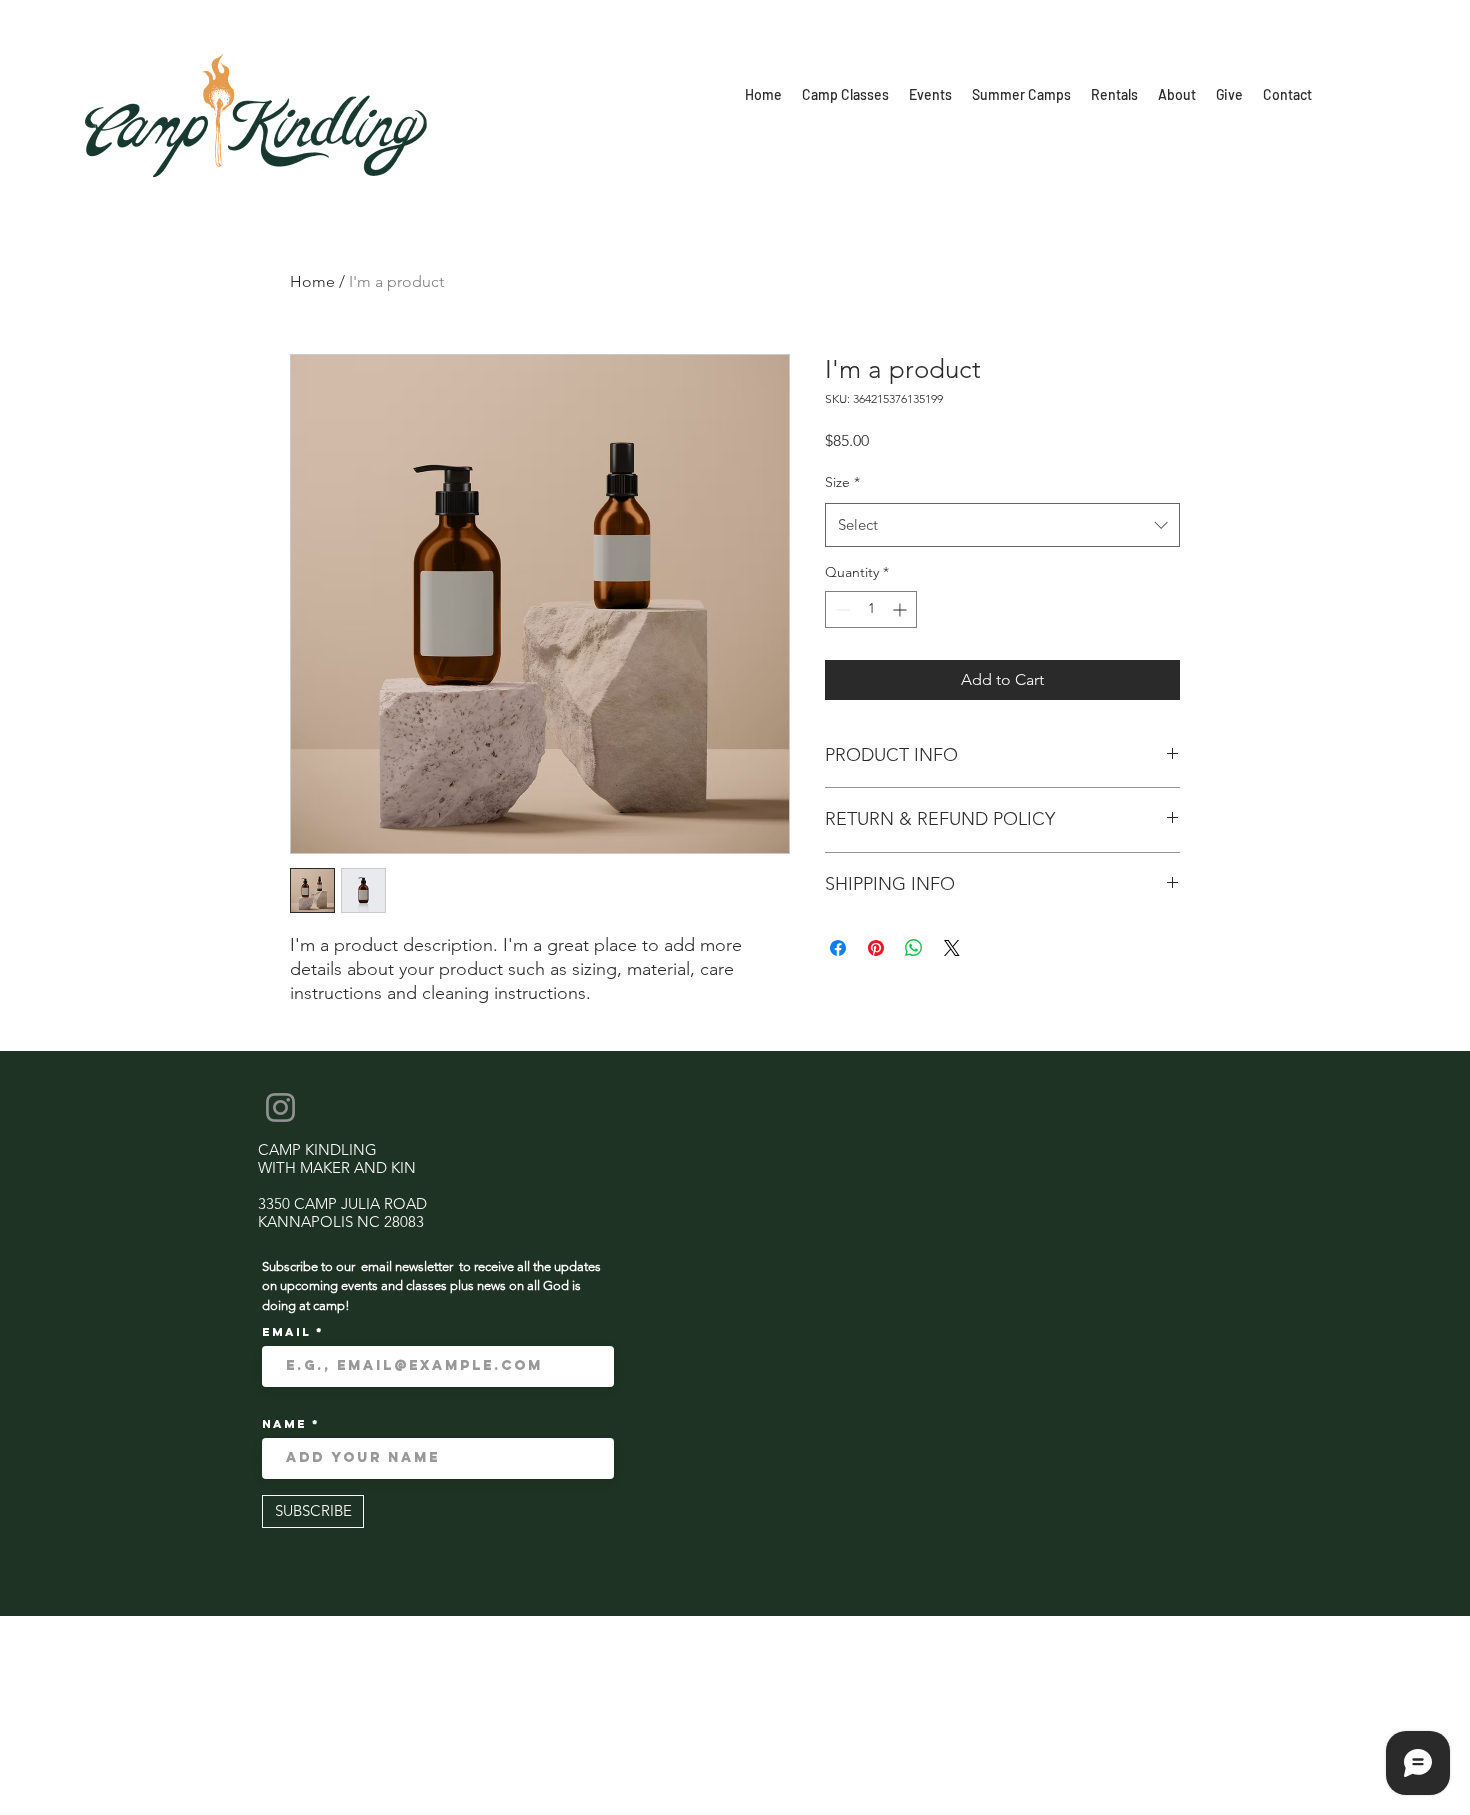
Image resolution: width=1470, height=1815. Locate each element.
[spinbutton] (871, 609)
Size (842, 482)
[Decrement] (840, 609)
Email (289, 1332)
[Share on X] (952, 948)
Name (287, 1424)
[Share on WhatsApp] (914, 948)
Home (312, 281)
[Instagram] (280, 1107)
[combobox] (1002, 525)
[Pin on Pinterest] (876, 948)
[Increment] (901, 609)
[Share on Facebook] (838, 948)
